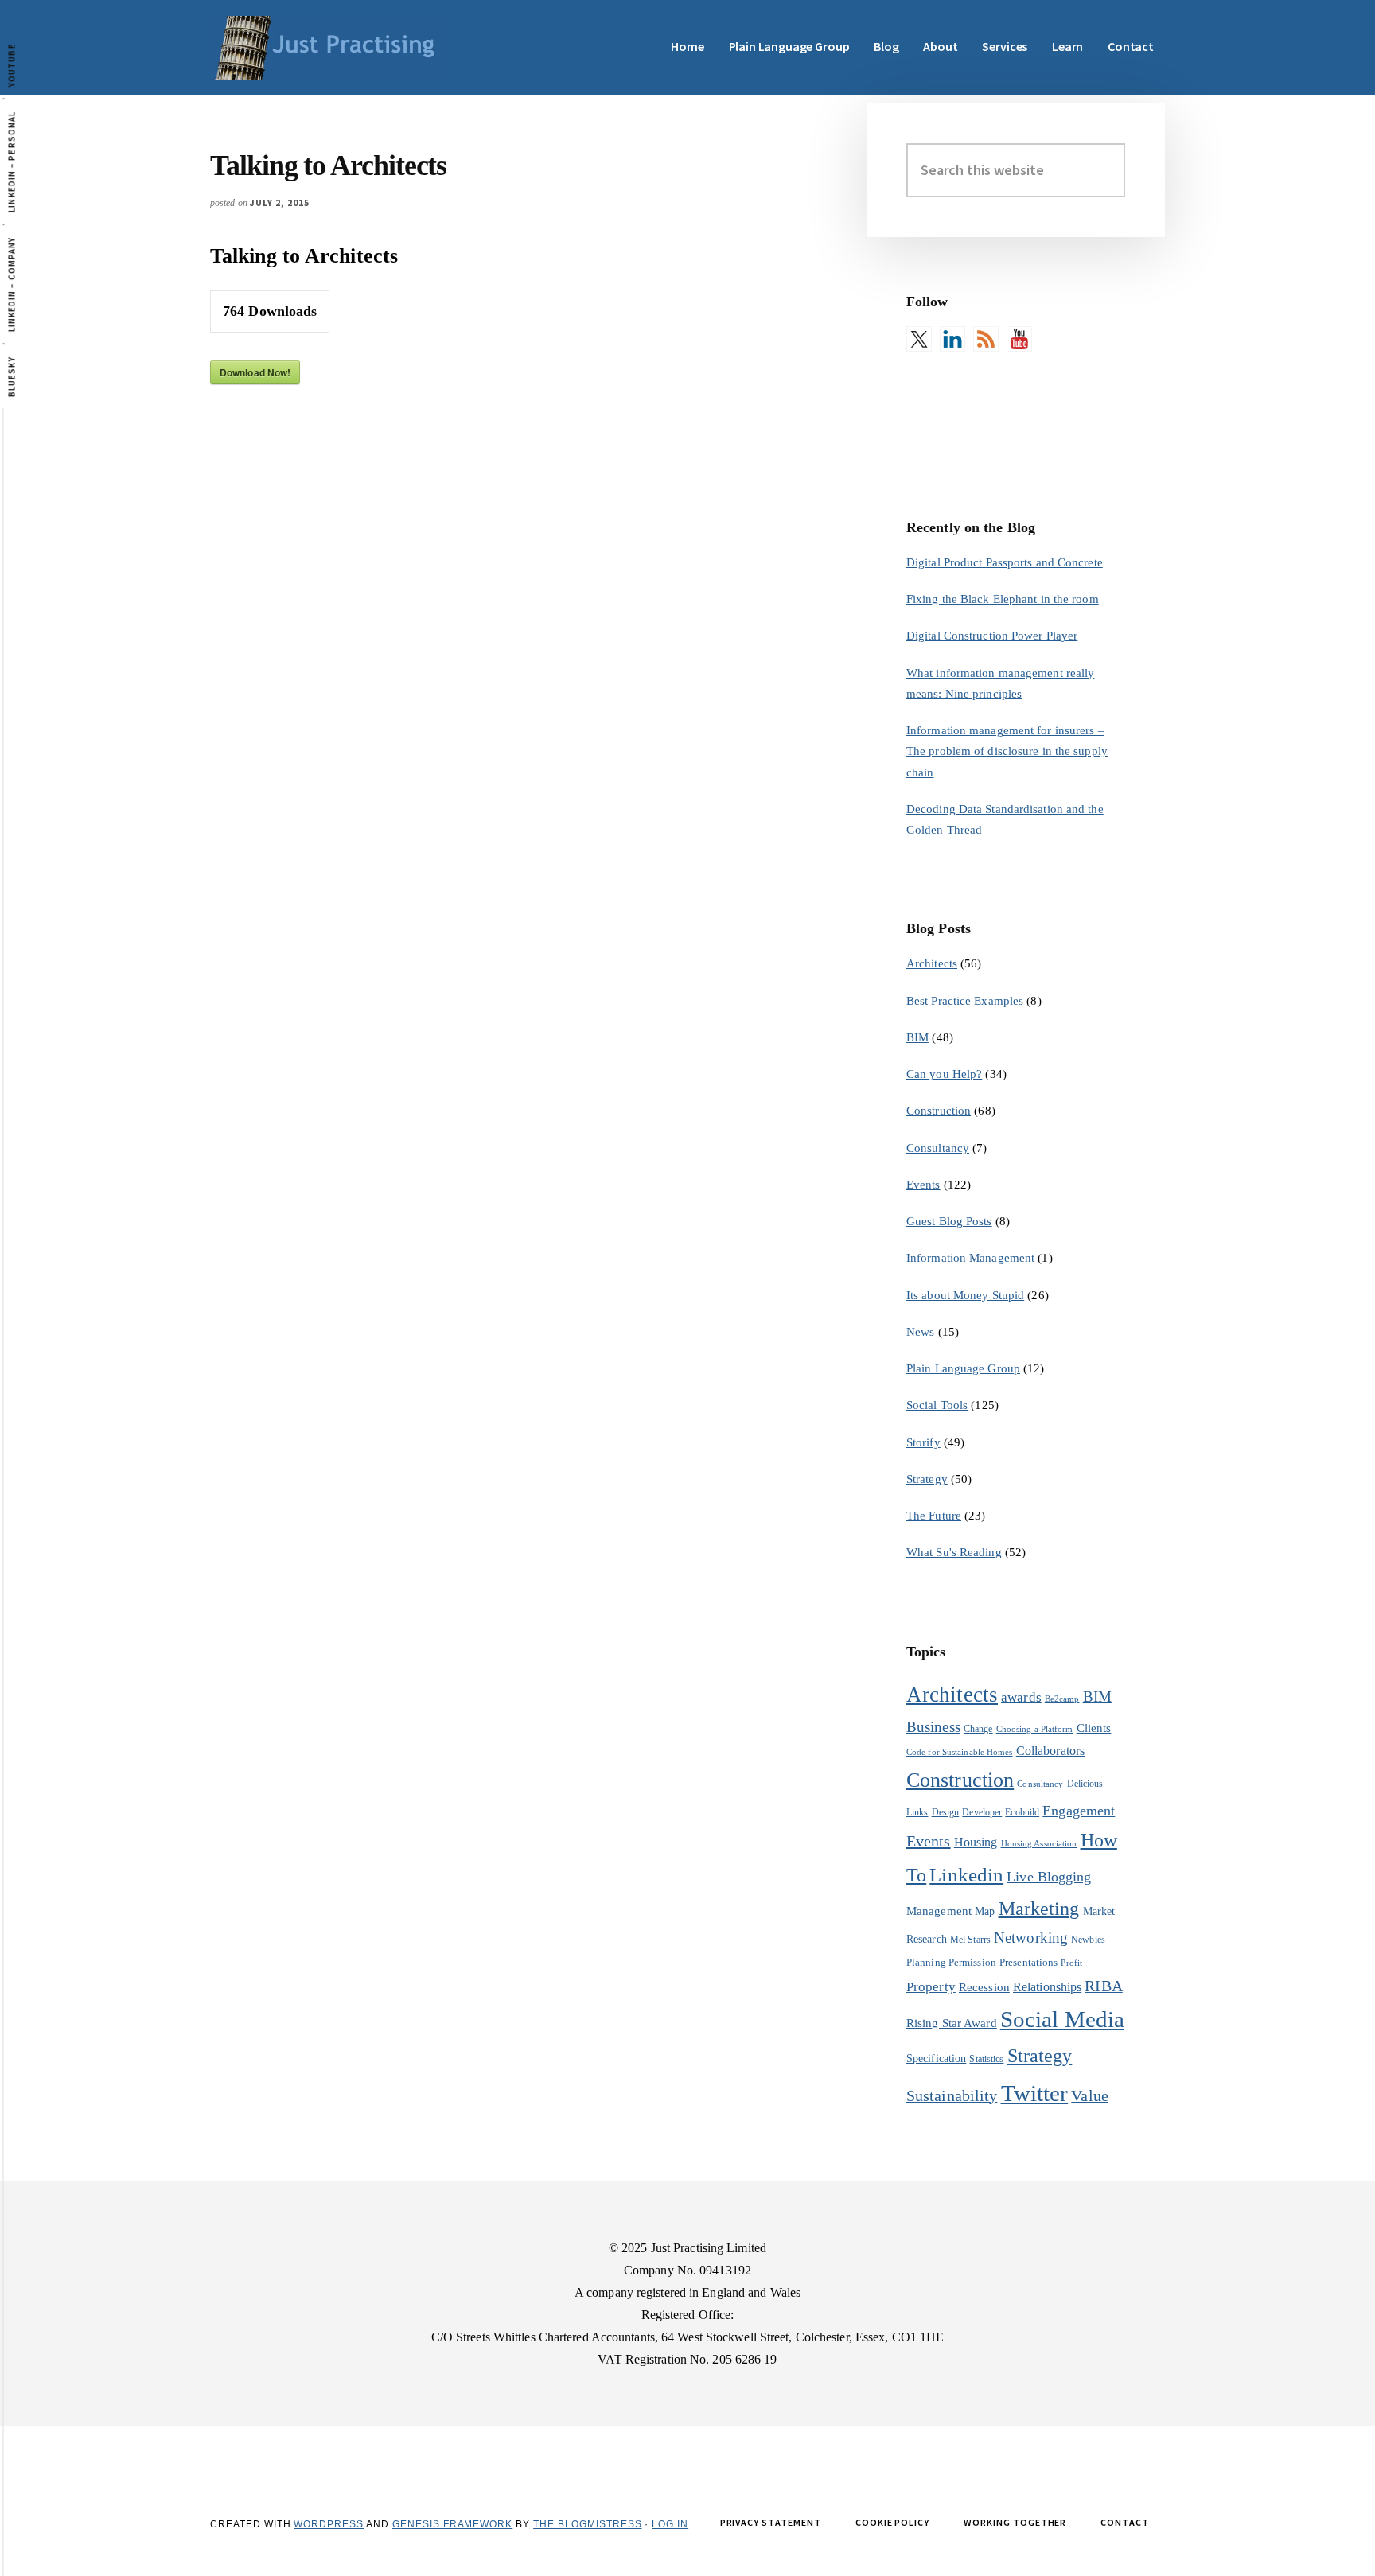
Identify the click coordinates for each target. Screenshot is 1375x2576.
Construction (939, 1111)
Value (1090, 2095)
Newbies (1088, 1940)
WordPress (329, 2524)
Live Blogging (1049, 1877)
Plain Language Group (963, 1368)
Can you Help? (944, 1074)
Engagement (1079, 1811)
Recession (984, 1987)
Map (985, 1911)
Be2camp (1062, 1699)
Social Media (1062, 2019)
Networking (1031, 1938)
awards (1021, 1697)
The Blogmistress (587, 2524)
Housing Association (1039, 1844)
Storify (923, 1442)
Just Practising (329, 48)
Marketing (1039, 1909)
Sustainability (952, 2095)
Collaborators (1050, 1751)
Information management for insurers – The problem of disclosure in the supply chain (1007, 751)
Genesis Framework (452, 2524)
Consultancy (938, 1148)
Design (946, 1812)
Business (933, 1727)
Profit (1071, 1963)
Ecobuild (1022, 1812)
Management (939, 1911)
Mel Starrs (970, 1940)
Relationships (1047, 1987)
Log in (670, 2524)
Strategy (927, 1479)
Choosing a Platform (1035, 1729)
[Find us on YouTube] (1019, 339)
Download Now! (255, 372)
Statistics (986, 2059)
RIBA (1103, 1986)
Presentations (1028, 1962)
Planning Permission (951, 1962)
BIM (917, 1037)
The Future (934, 1516)
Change (978, 1729)
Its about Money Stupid (965, 1295)
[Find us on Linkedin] (952, 339)
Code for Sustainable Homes (960, 1752)
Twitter (1035, 2093)
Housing (976, 1842)
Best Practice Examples (965, 1001)
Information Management (970, 1258)
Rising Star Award (952, 2023)
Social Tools (937, 1405)
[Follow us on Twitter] (919, 339)
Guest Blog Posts (949, 1221)
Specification (936, 2058)
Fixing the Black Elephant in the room (1003, 599)
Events (923, 1185)
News (920, 1332)
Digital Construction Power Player (992, 636)
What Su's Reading (954, 1552)
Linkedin (966, 1875)
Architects (932, 963)
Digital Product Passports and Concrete (1005, 562)
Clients (1094, 1728)
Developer (982, 1812)
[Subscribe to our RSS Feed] (986, 339)
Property (931, 1987)
